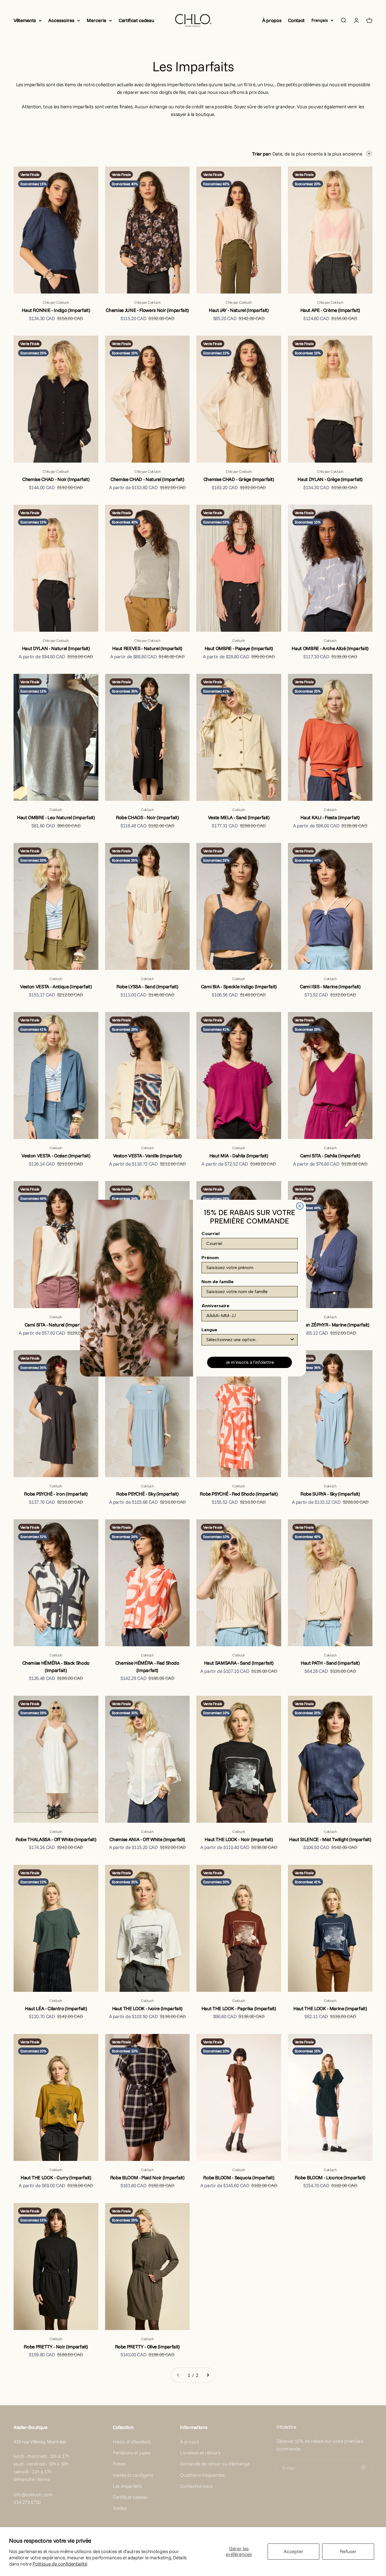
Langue (209, 1330)
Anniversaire (215, 1306)
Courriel (211, 1234)
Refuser (348, 2551)
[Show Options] (292, 1340)
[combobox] (248, 1340)
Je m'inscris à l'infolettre (250, 1362)
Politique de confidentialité (60, 2564)
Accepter (294, 2551)
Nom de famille (218, 1282)
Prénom (210, 1258)
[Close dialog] (300, 1206)
